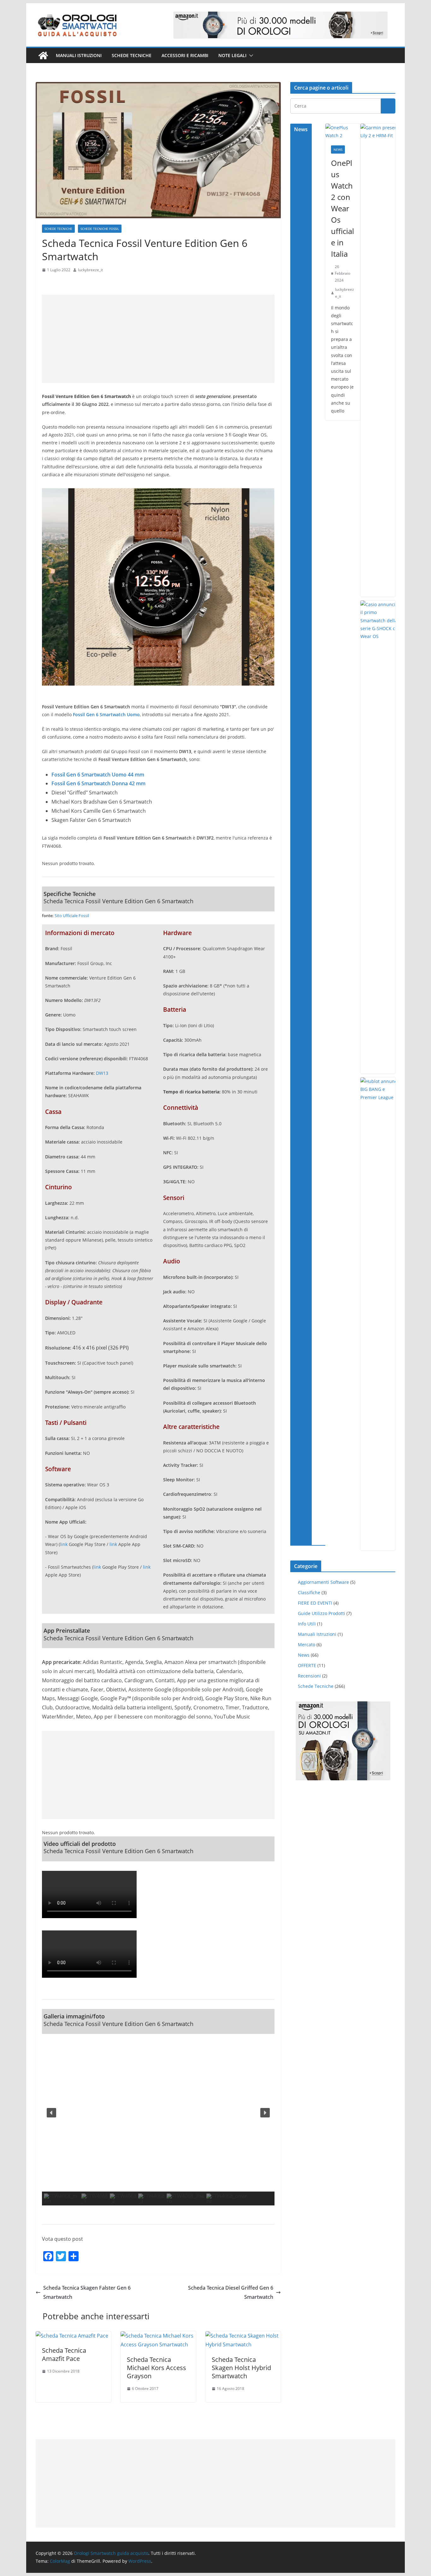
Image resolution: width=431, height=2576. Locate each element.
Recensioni (309, 1676)
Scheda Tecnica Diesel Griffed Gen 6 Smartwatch (231, 2292)
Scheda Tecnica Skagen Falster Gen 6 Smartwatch (87, 2292)
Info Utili (307, 1624)
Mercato (307, 1645)
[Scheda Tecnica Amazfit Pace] (72, 2336)
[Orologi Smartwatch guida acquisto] (43, 56)
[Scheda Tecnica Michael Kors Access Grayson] (158, 2336)
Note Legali (232, 55)
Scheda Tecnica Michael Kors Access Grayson (156, 2368)
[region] (158, 2120)
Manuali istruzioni (79, 55)
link (64, 1544)
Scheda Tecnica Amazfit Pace (64, 2354)
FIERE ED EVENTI (315, 1603)
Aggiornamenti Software (323, 1582)
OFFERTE (307, 1665)
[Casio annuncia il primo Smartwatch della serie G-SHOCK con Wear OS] (381, 837)
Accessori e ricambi (185, 55)
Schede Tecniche (132, 55)
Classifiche (309, 1592)
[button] (250, 56)
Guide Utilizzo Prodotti (322, 1613)
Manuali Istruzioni (317, 1634)
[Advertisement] (158, 339)
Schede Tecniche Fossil (100, 229)
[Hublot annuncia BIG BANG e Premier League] (381, 1314)
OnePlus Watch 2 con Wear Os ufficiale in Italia (342, 208)
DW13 (102, 1073)
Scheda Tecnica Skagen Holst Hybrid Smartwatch (241, 2368)
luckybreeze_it (90, 270)
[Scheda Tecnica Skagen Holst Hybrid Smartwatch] (243, 2336)
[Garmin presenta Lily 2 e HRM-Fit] (381, 360)
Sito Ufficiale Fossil (72, 916)
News (338, 149)
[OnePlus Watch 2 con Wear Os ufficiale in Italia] (343, 132)
